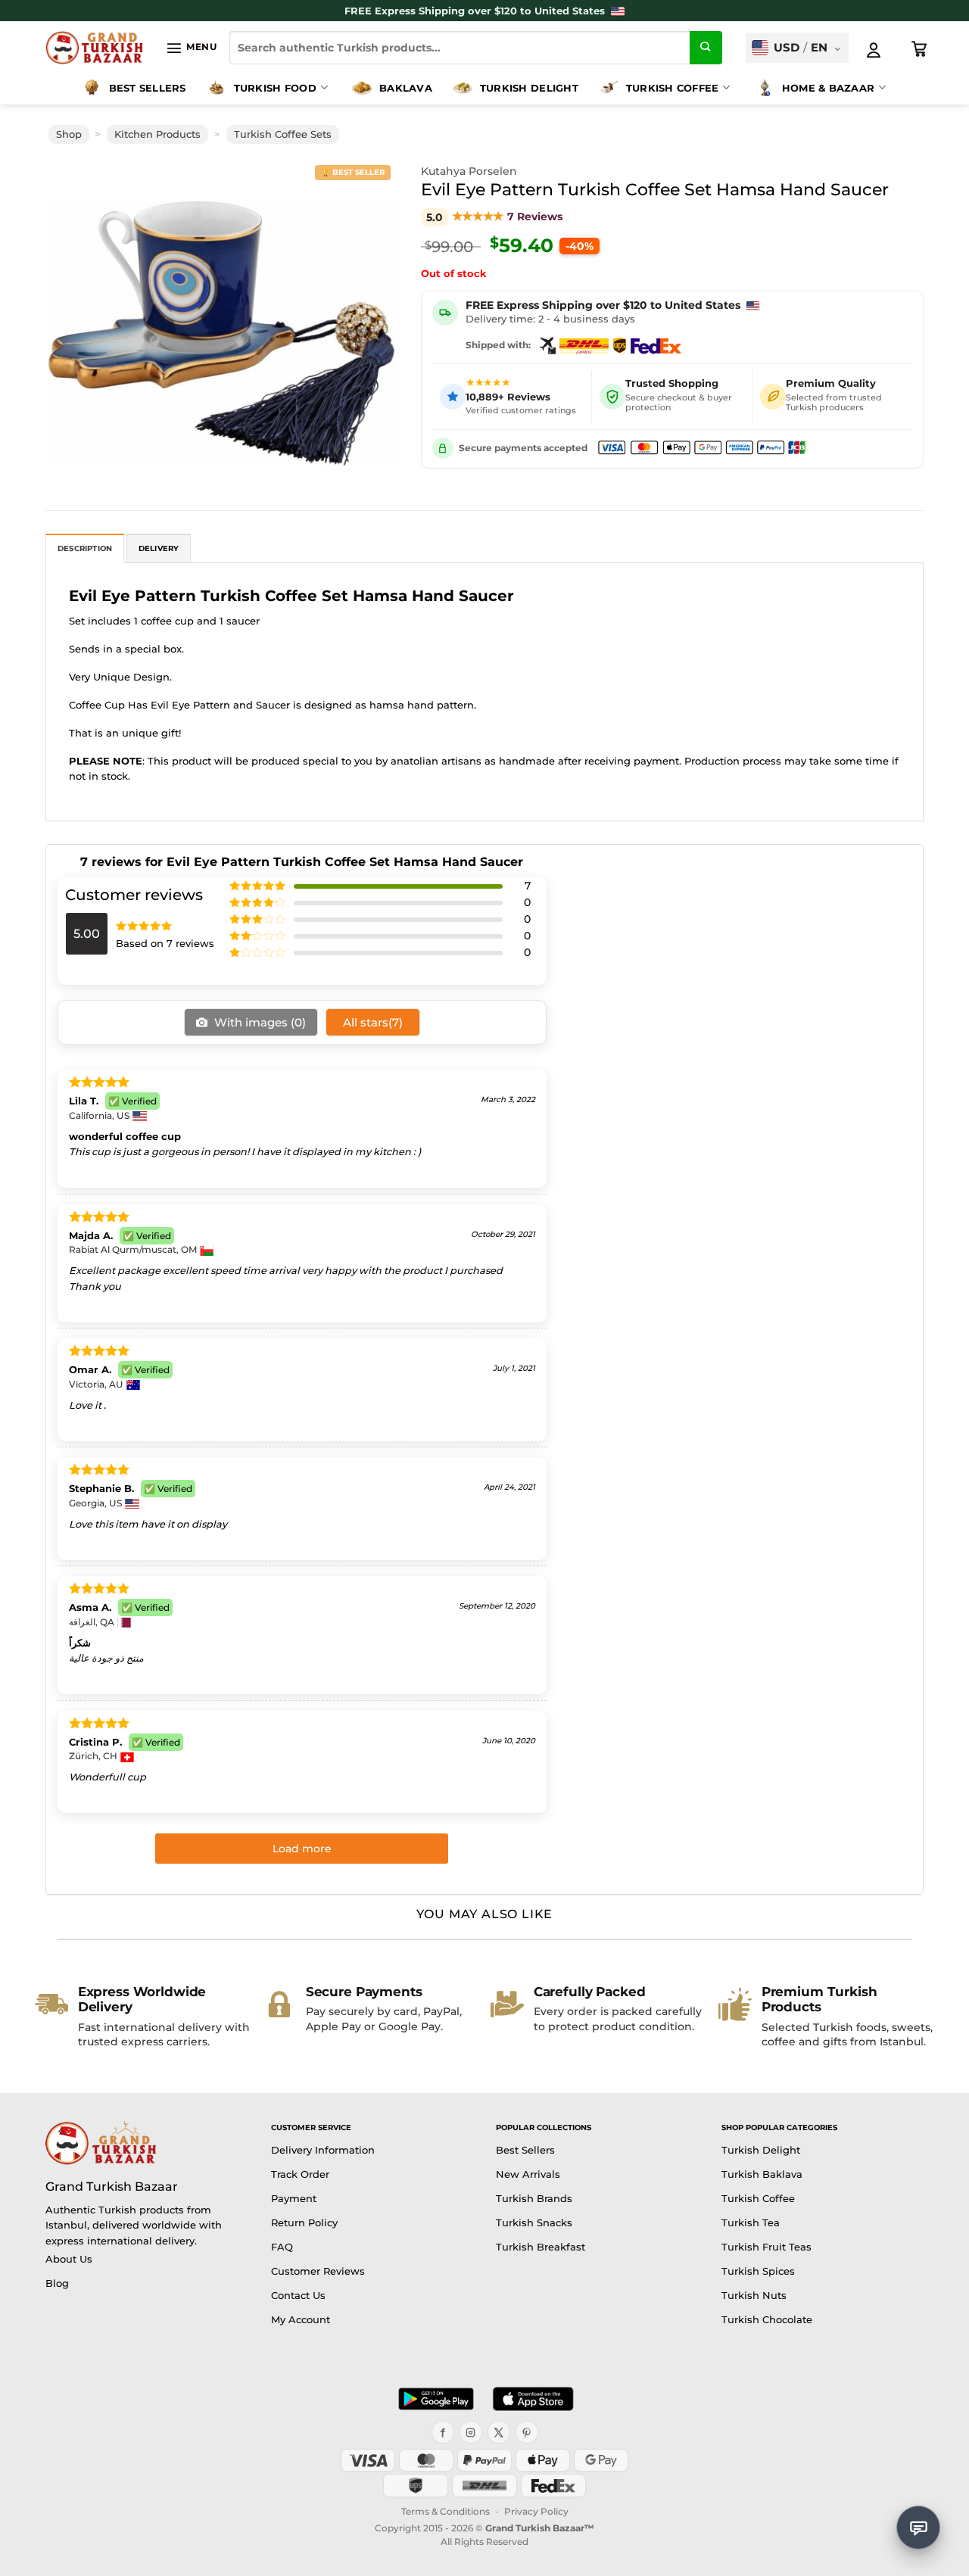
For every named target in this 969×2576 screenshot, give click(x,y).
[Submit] (706, 48)
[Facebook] (443, 2432)
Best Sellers (148, 88)
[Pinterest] (527, 2432)
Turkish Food (275, 88)
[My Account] (874, 50)
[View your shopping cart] (920, 49)
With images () (259, 1022)
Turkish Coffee (673, 88)
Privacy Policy (536, 2511)
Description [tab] (85, 548)
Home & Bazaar (828, 88)
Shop (69, 134)
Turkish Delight (529, 88)
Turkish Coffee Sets (283, 134)
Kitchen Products (157, 134)
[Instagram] (471, 2432)
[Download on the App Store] (533, 2399)
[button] (191, 48)
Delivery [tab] (159, 548)
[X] (499, 2432)
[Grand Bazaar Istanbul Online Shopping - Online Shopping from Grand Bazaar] (94, 48)
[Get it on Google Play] (436, 2399)
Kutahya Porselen (469, 171)
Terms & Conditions (446, 2511)
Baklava (406, 88)
